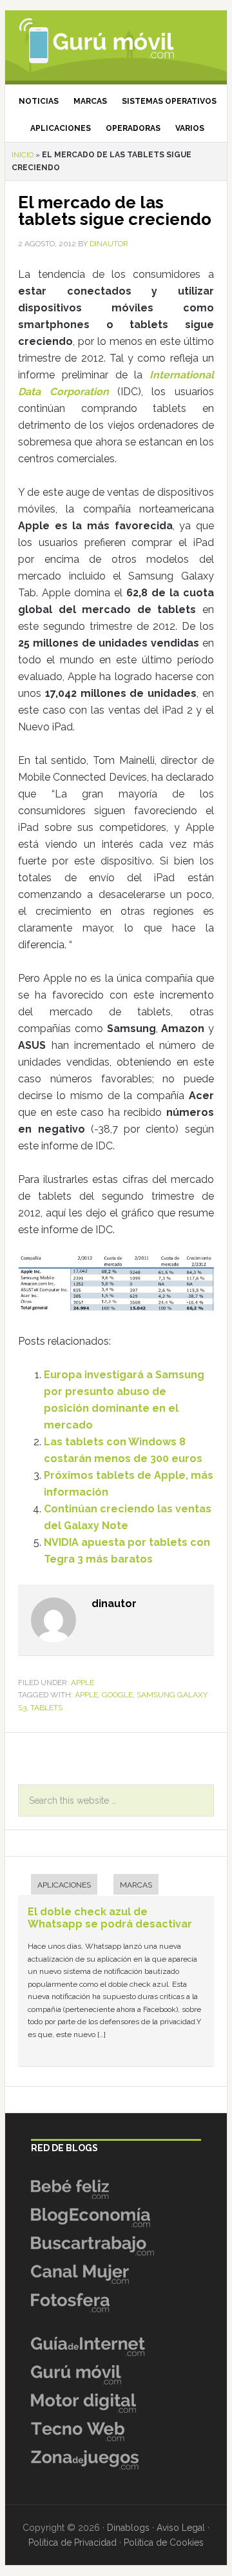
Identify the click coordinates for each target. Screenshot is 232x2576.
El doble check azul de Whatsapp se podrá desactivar (110, 1918)
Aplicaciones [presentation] (64, 1885)
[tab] (58, 1886)
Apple (82, 1683)
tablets (46, 1708)
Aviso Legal (181, 2528)
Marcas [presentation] (136, 1885)
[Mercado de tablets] (116, 1286)
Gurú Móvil (116, 42)
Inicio (23, 155)
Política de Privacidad (72, 2542)
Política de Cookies (164, 2542)
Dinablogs (128, 2528)
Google (117, 1695)
